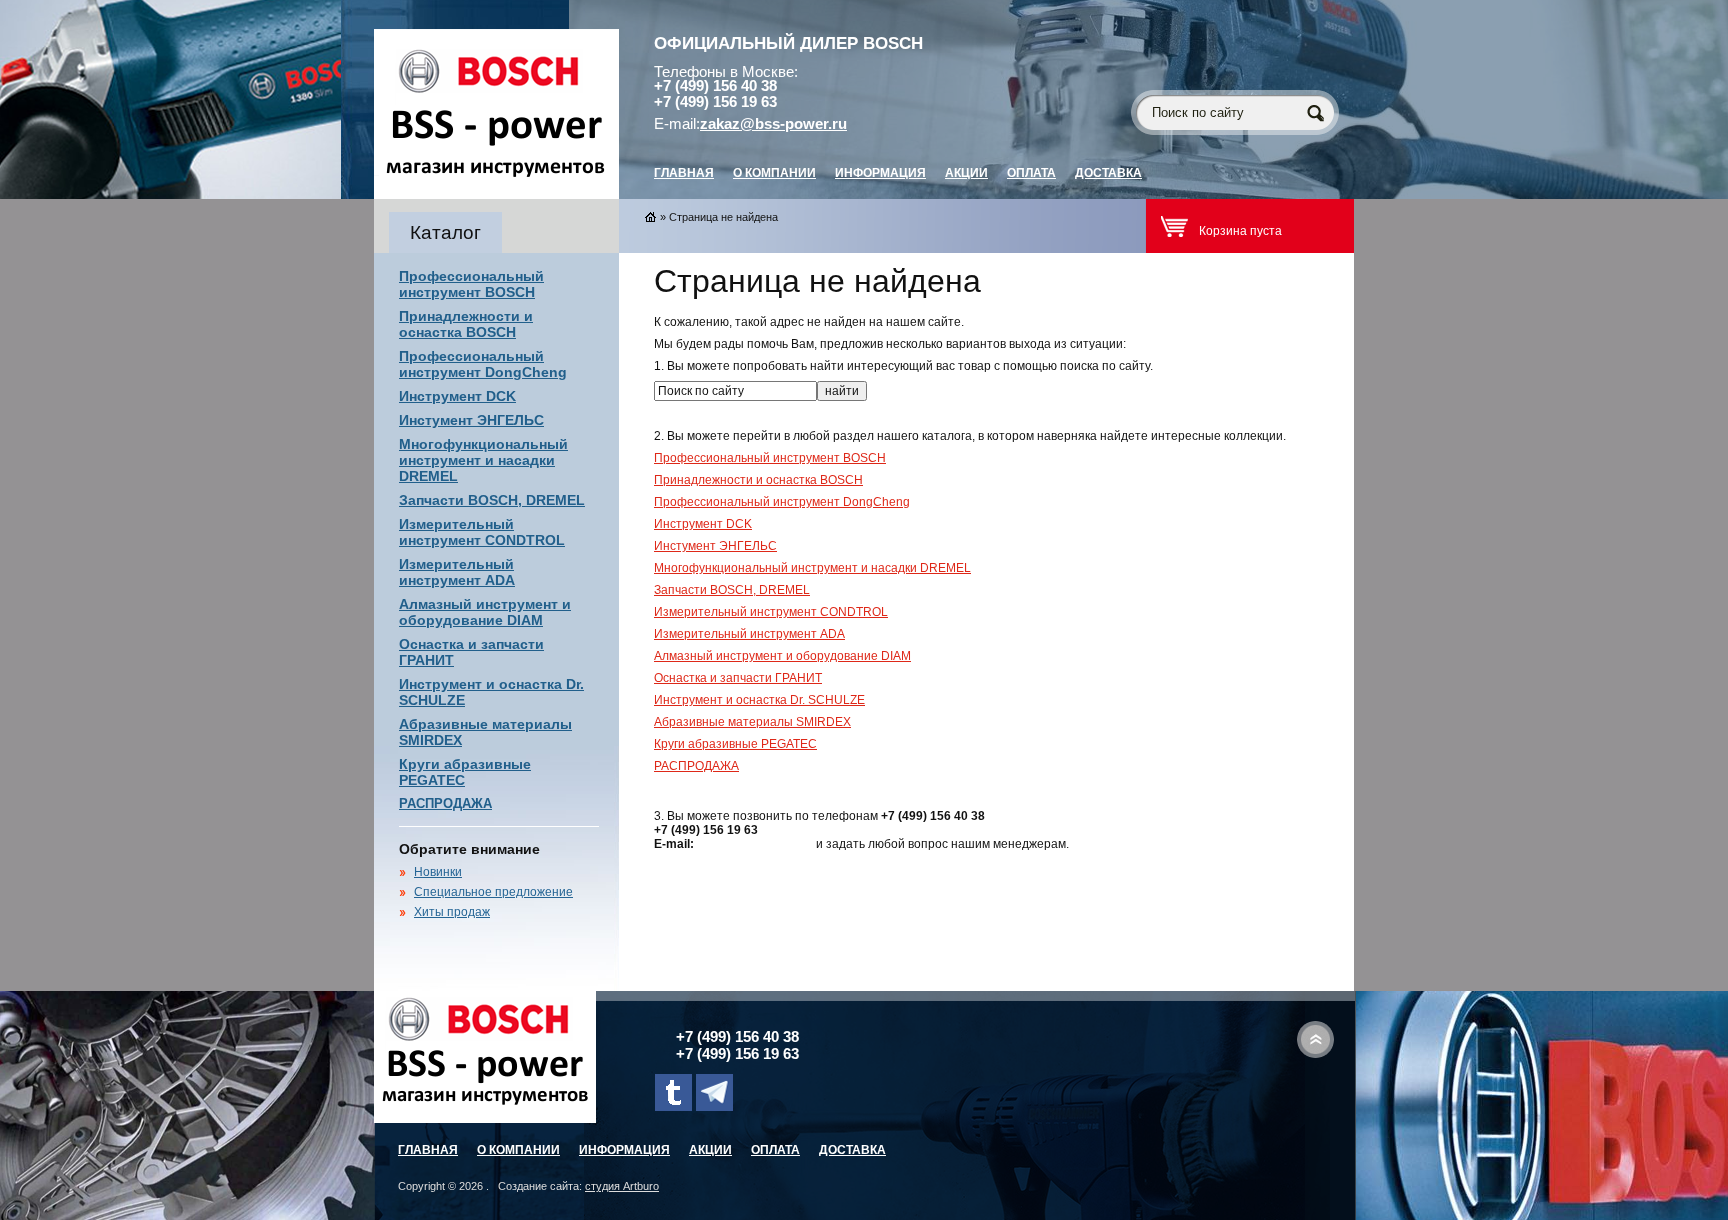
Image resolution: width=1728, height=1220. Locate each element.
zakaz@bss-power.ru (773, 124)
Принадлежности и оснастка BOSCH (466, 324)
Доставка (1108, 173)
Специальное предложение (493, 892)
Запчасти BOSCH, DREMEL (492, 500)
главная (684, 173)
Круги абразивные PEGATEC (735, 744)
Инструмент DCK (457, 396)
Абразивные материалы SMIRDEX (752, 722)
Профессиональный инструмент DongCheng (483, 364)
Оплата (1031, 173)
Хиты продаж (452, 912)
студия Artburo (622, 1186)
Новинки (438, 872)
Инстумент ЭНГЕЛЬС (471, 420)
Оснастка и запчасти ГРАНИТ (738, 678)
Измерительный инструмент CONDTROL (482, 532)
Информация (880, 173)
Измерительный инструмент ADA (457, 572)
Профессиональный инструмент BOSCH (471, 284)
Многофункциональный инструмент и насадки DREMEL (483, 460)
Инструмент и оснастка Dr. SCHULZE (759, 700)
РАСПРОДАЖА (445, 803)
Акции (966, 173)
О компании (774, 173)
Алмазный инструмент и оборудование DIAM (485, 612)
